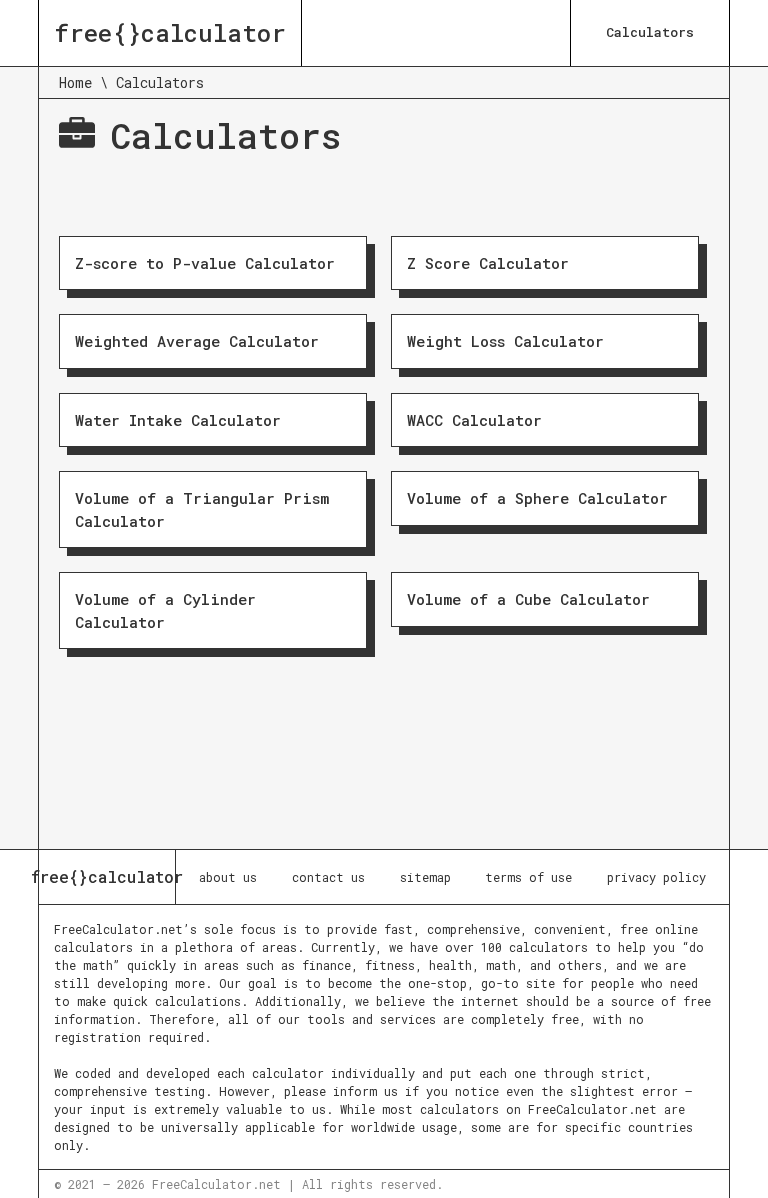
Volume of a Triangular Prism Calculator (202, 509)
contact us (328, 877)
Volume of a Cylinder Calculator (165, 610)
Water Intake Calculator (178, 420)
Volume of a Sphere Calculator (537, 498)
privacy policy (656, 877)
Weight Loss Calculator (505, 341)
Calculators (650, 32)
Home (75, 82)
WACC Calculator (474, 420)
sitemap (425, 877)
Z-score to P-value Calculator (205, 263)
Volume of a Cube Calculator (528, 599)
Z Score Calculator (488, 263)
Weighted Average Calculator (197, 341)
